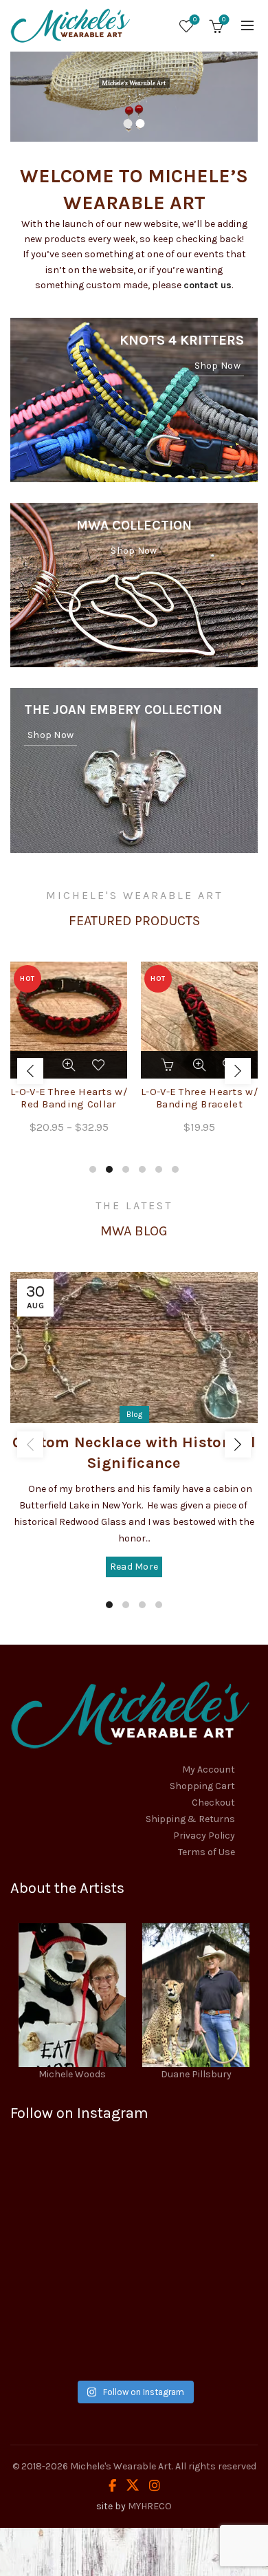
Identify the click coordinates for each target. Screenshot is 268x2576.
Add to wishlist (100, 1065)
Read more (134, 1567)
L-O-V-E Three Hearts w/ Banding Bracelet (199, 1098)
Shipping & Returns (190, 1819)
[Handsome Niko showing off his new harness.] (198, 2187)
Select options (168, 1065)
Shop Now (217, 366)
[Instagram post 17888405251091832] (198, 2261)
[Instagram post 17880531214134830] (198, 2335)
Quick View (69, 1065)
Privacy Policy (204, 1836)
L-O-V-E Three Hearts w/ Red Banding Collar (69, 1098)
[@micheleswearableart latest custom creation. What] (70, 2261)
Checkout (213, 1803)
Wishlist (195, 20)
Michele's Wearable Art (121, 2466)
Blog (134, 1414)
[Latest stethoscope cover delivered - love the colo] (70, 2187)
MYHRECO (150, 2506)
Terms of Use (206, 1852)
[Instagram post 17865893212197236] (70, 2335)
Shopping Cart (202, 1786)
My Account (209, 1769)
